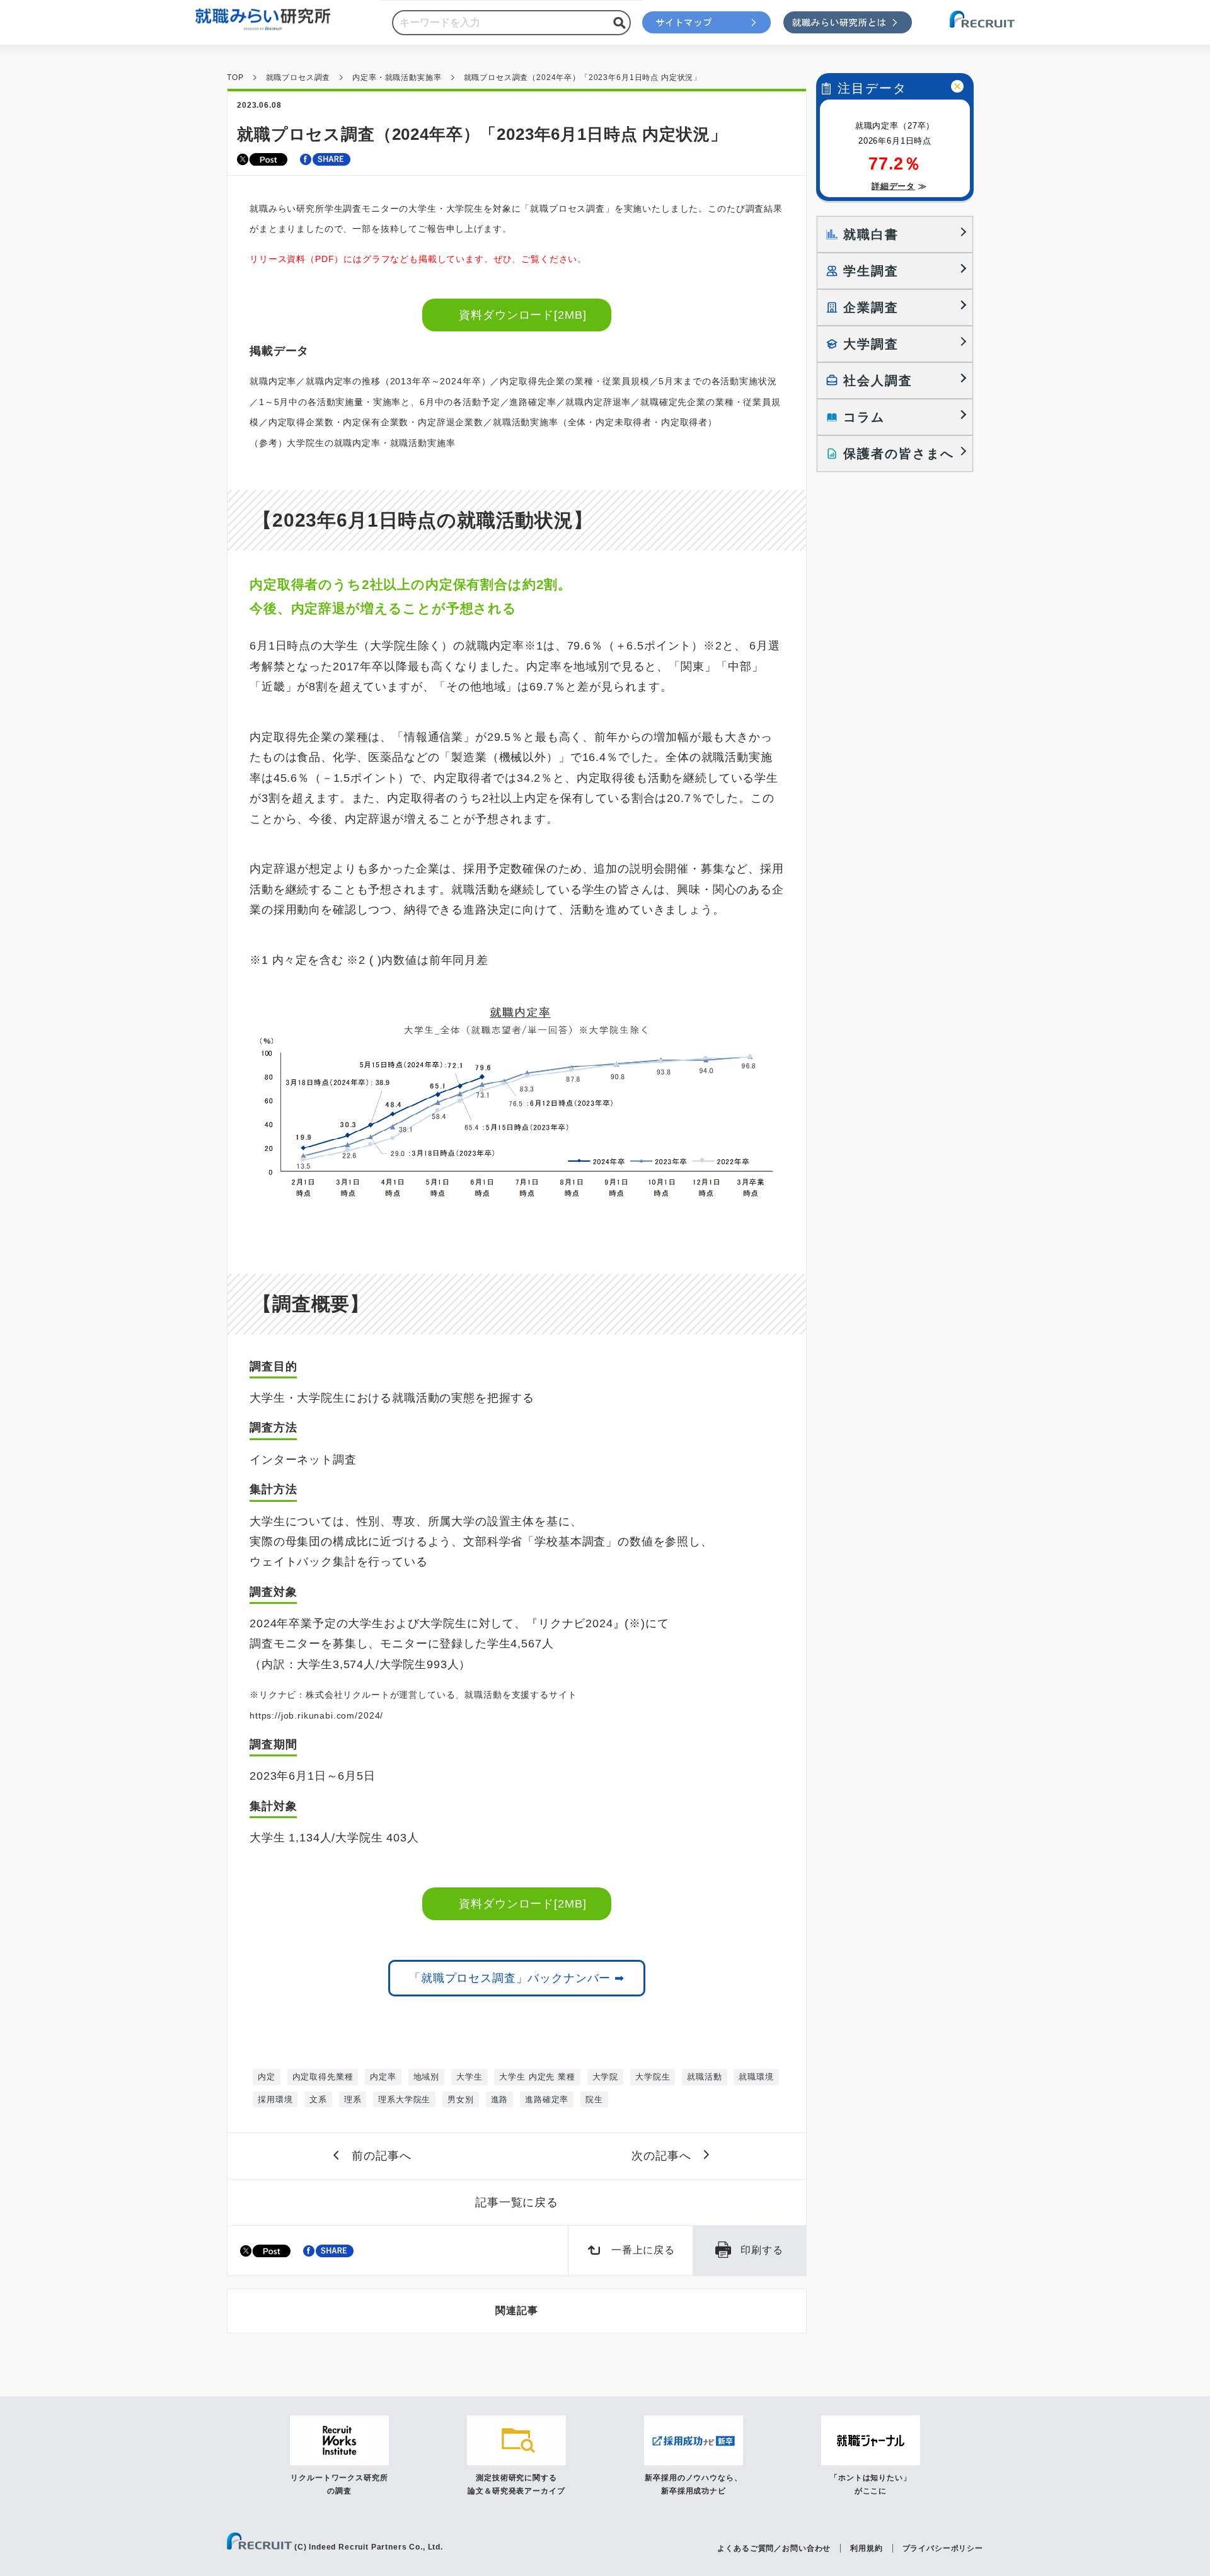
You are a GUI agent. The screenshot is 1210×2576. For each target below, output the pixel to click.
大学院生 (653, 2077)
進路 (500, 2099)
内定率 (383, 2077)
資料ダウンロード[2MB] (523, 315)
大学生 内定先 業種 (537, 2077)
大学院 (606, 2077)
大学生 (470, 2077)
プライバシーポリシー (943, 2548)
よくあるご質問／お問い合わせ (774, 2548)
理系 (353, 2099)
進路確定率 (547, 2099)
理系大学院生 (404, 2099)
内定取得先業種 (323, 2077)
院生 (594, 2099)
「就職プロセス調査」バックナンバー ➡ (517, 1978)
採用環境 (275, 2099)
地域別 (427, 2077)
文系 (318, 2099)
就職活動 (704, 2077)
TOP (235, 77)
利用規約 (866, 2548)
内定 (267, 2077)
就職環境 (756, 2077)
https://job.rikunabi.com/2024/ (316, 1715)
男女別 (461, 2099)
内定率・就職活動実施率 (397, 77)
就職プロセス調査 (298, 77)
